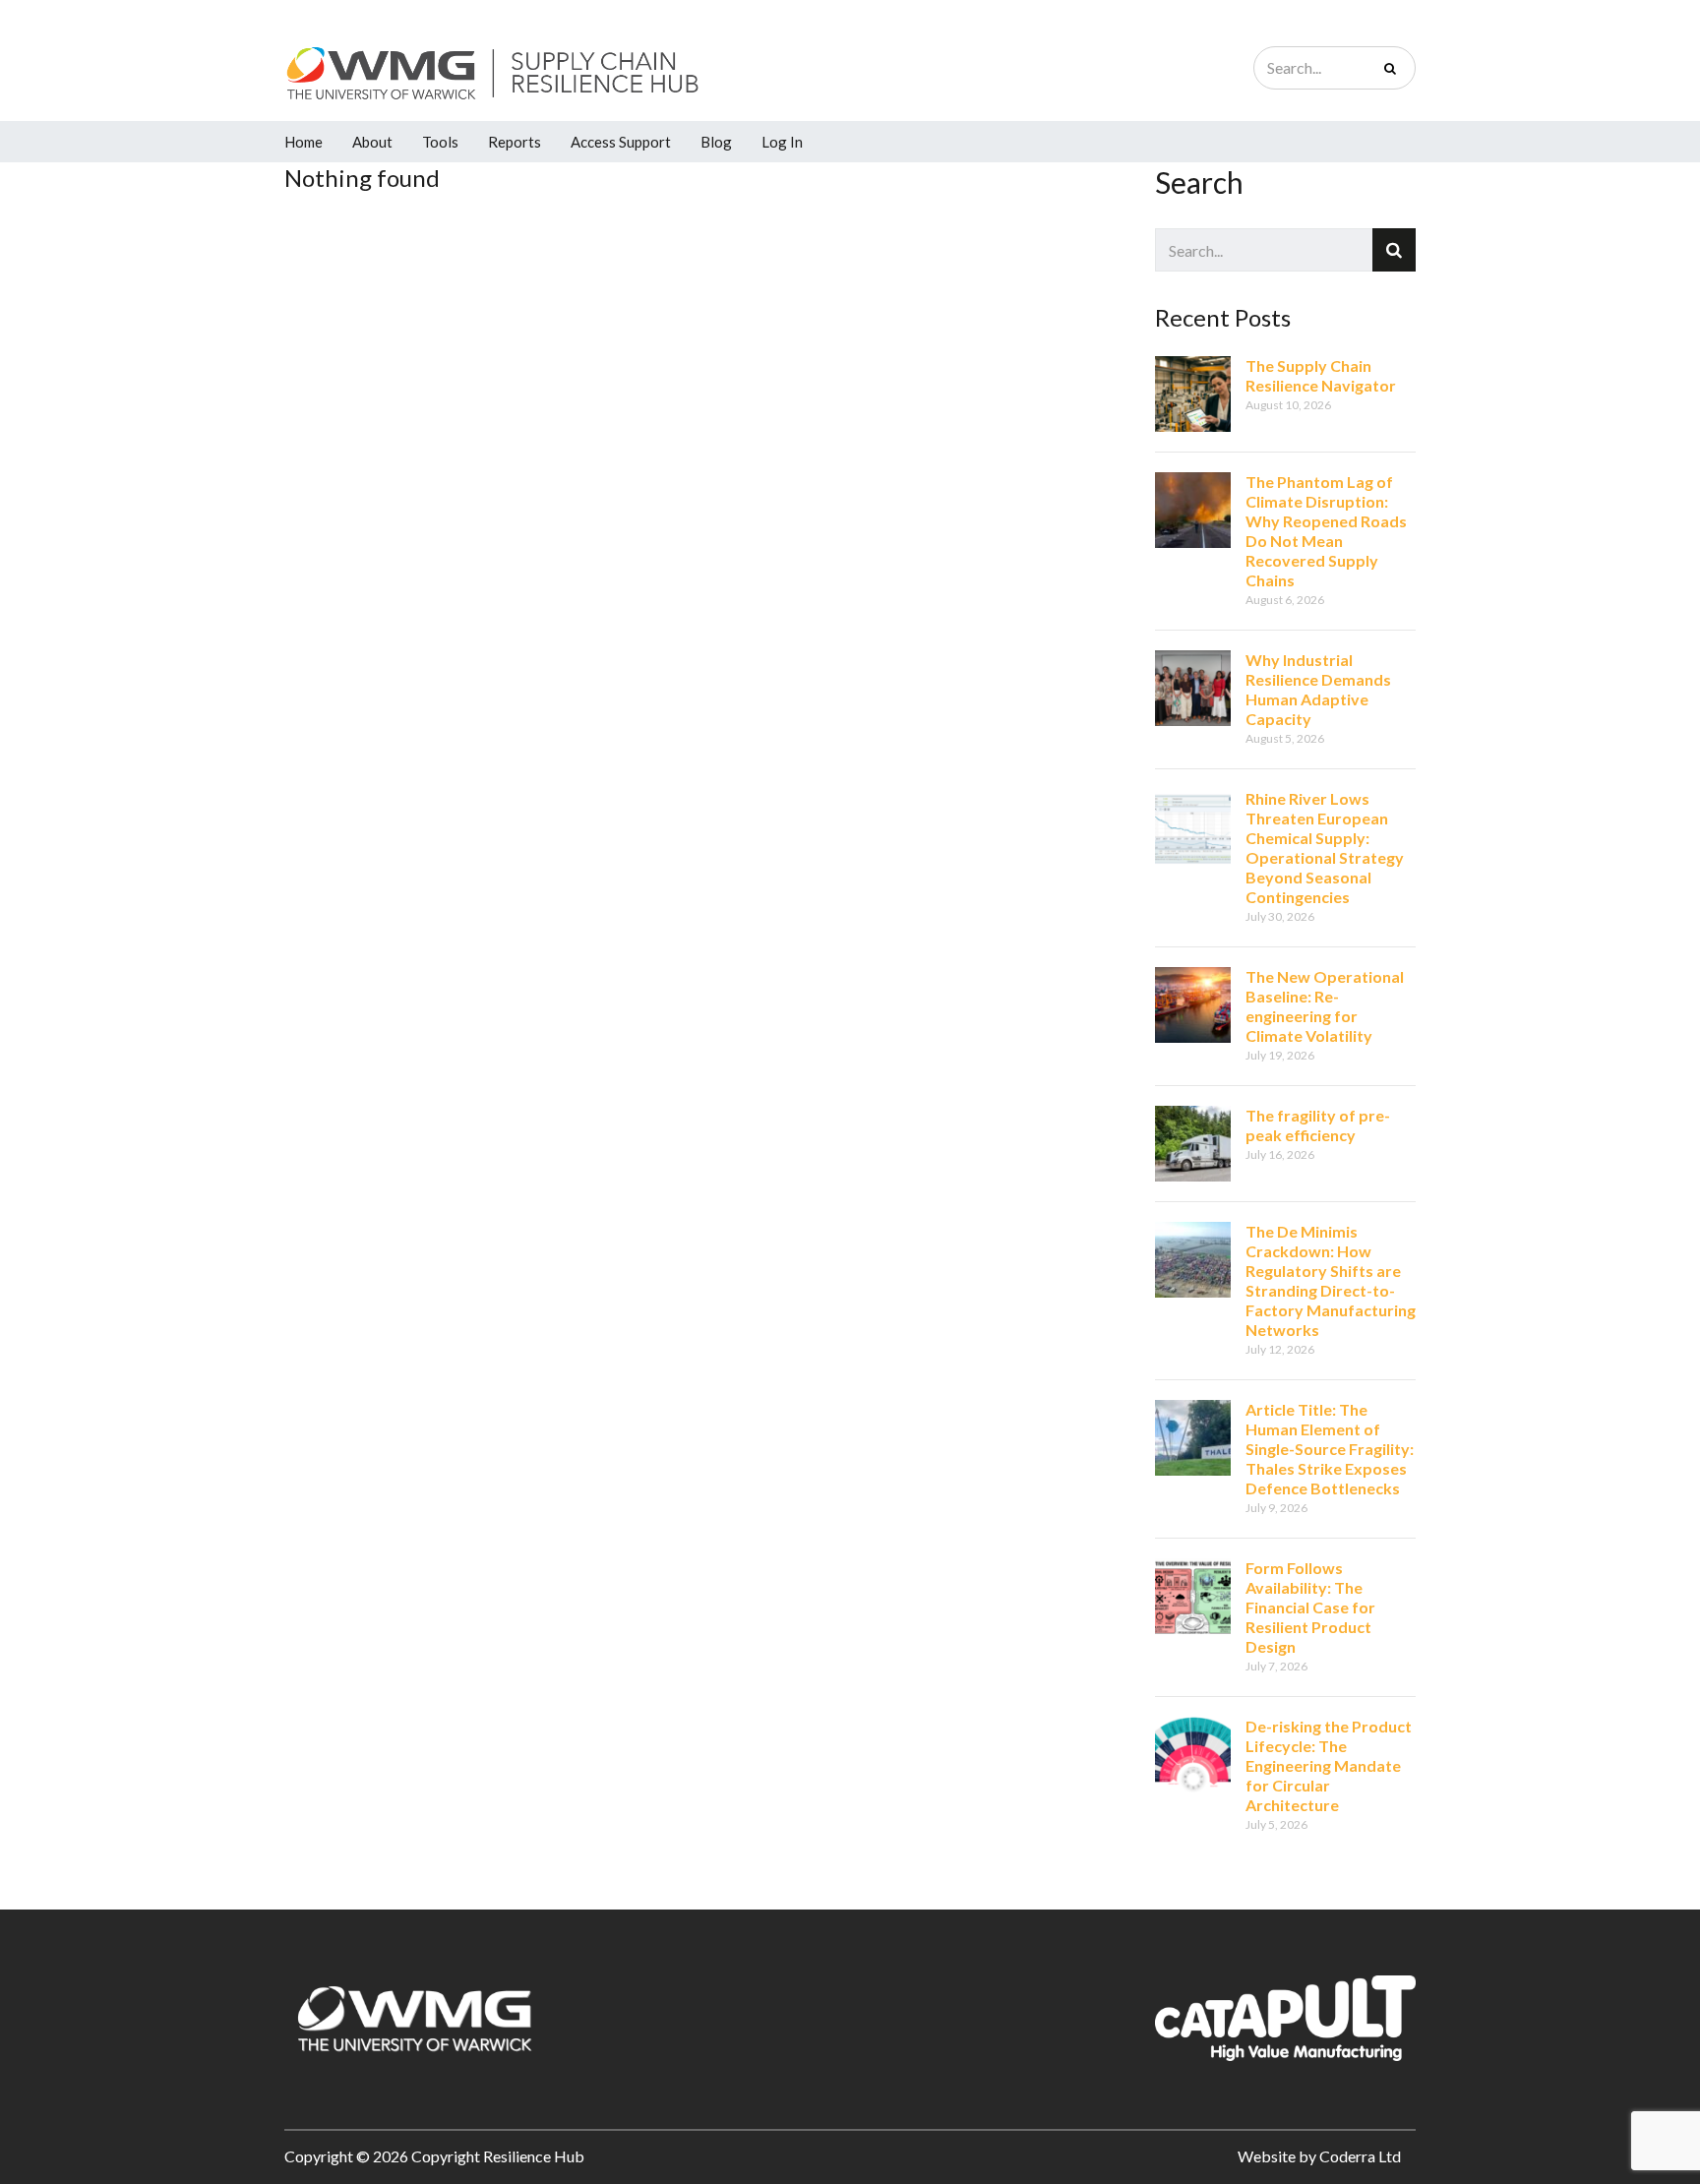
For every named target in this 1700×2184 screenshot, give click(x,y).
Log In (782, 142)
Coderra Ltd (1360, 2156)
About (372, 142)
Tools (440, 142)
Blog (716, 142)
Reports (515, 142)
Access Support (621, 142)
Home (304, 142)
